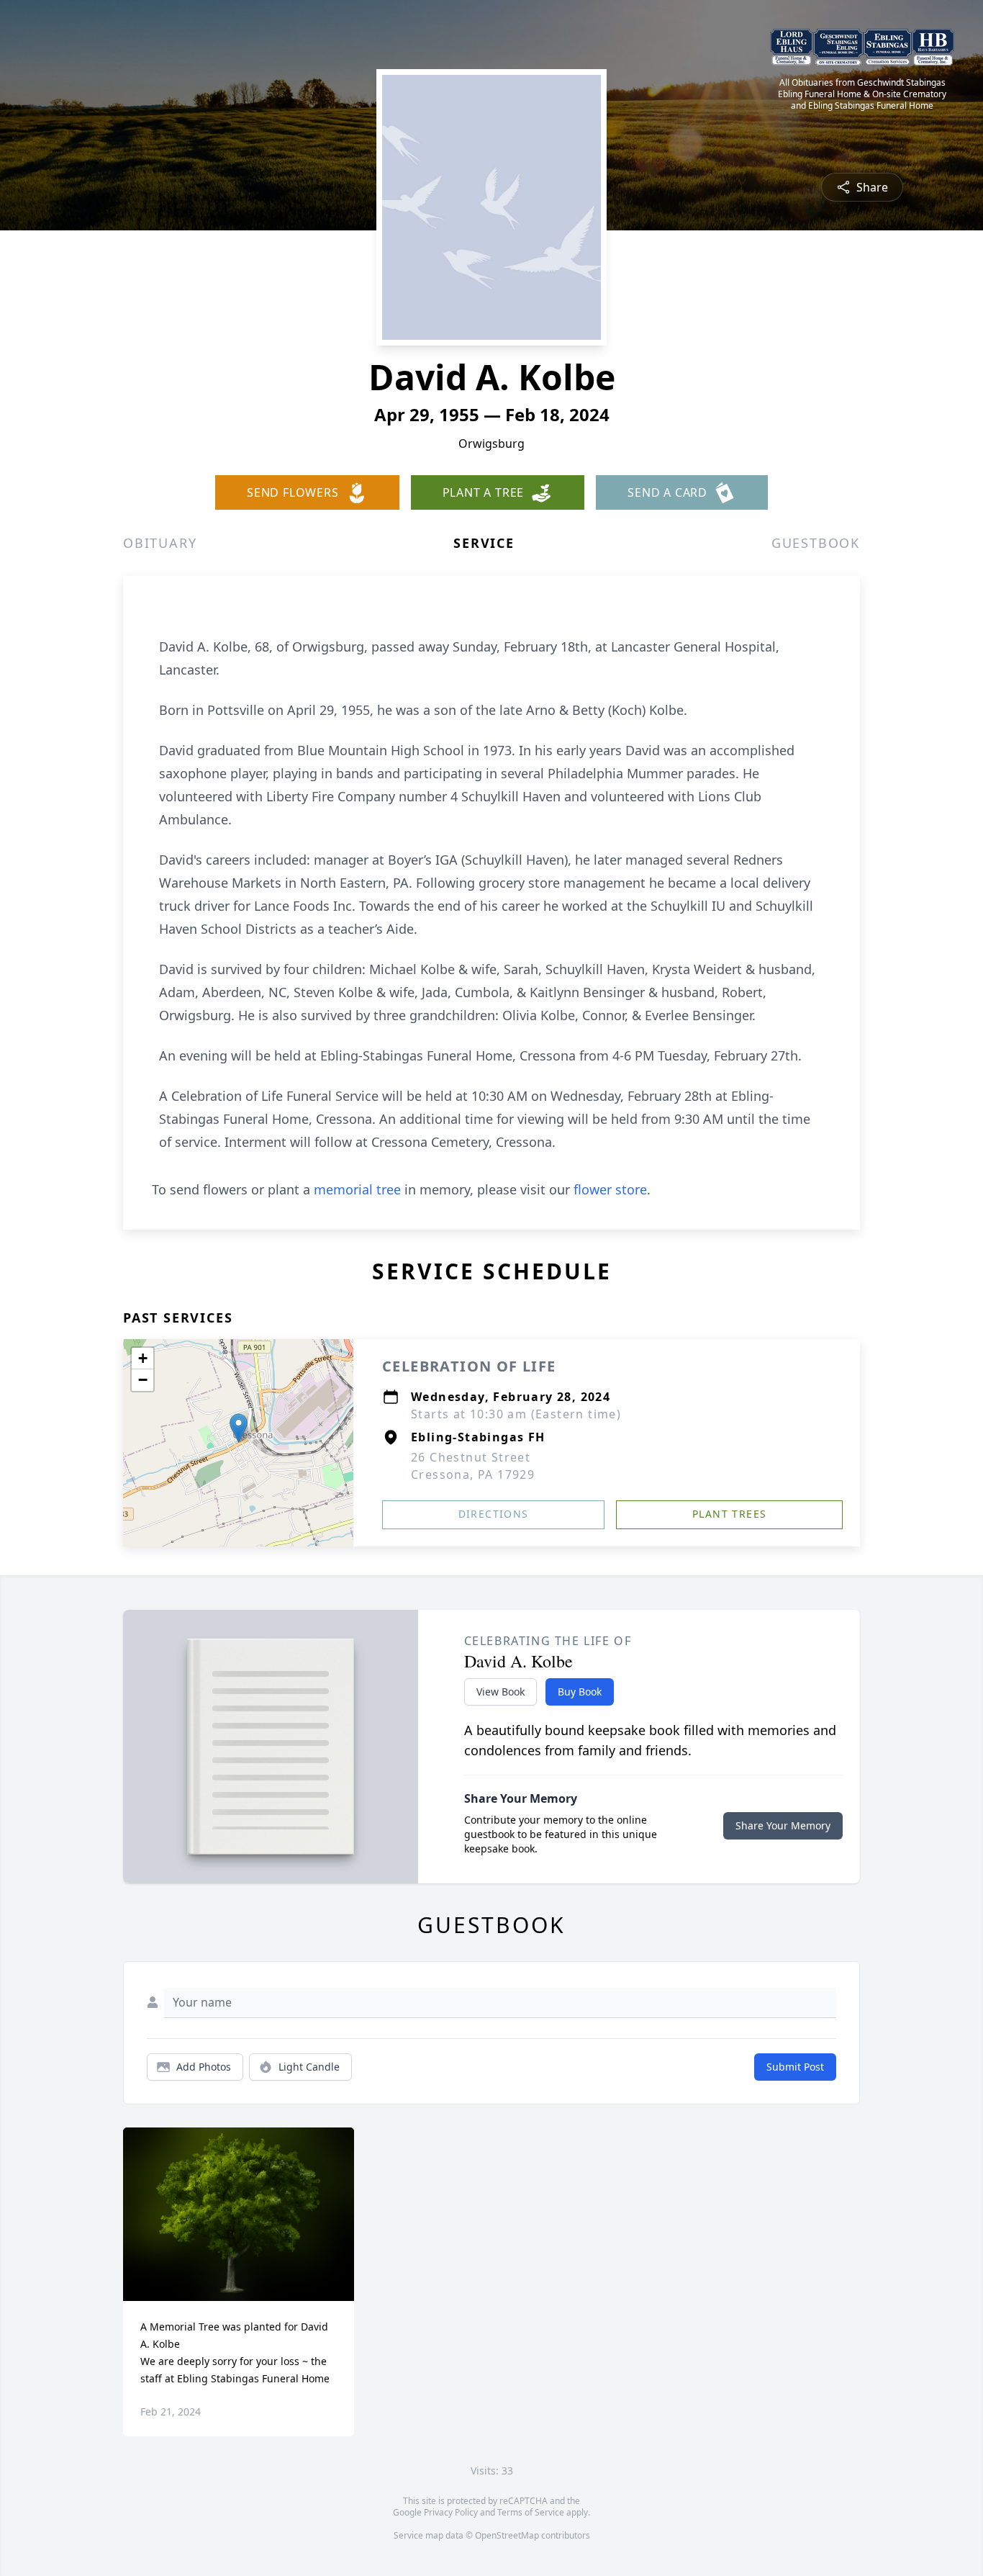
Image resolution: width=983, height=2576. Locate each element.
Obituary (160, 543)
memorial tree (357, 1189)
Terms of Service (531, 2512)
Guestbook (816, 543)
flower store (610, 1189)
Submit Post (795, 2067)
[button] (239, 1428)
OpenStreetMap (507, 2535)
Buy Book (580, 1692)
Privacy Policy (451, 2512)
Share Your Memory (783, 1825)
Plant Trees (729, 1514)
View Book (500, 1692)
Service (484, 543)
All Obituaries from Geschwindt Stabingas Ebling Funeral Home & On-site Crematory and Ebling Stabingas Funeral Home (862, 94)
